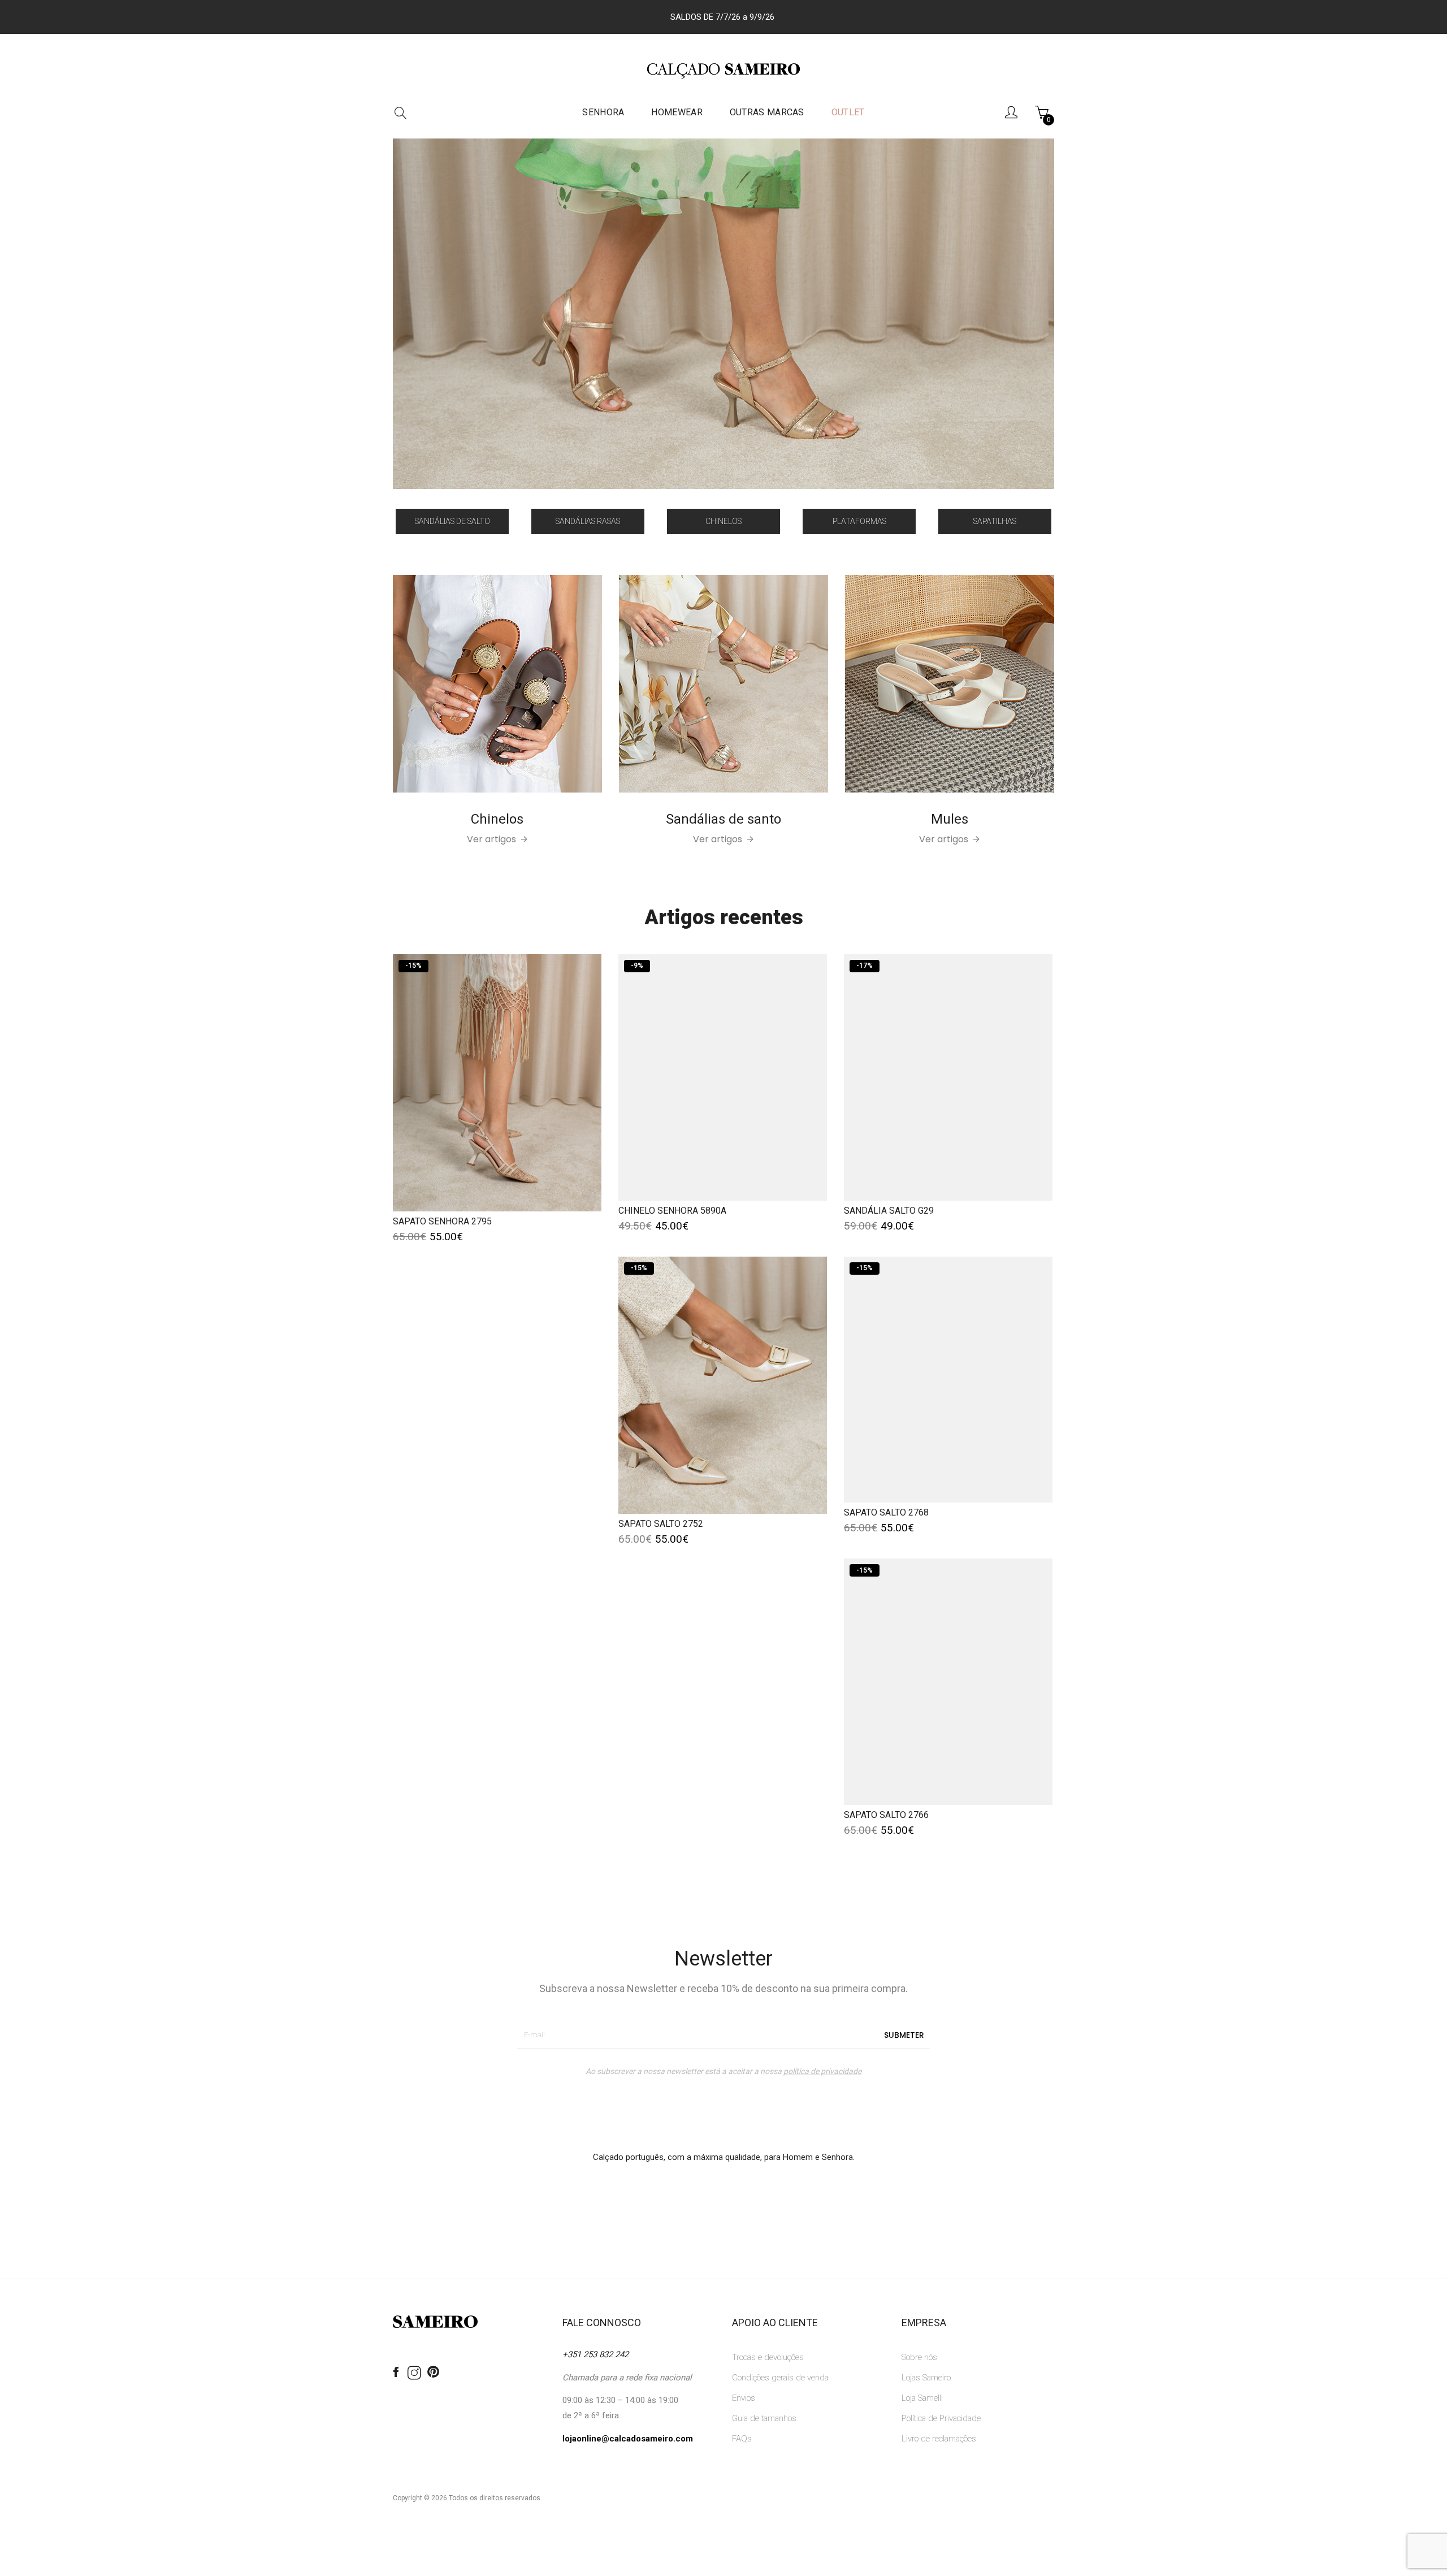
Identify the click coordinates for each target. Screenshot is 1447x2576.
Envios (744, 2398)
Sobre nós (919, 2357)
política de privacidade (822, 2071)
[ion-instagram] (414, 2374)
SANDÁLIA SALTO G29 (889, 1211)
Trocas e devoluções (768, 2357)
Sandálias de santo (723, 819)
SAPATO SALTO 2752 (661, 1524)
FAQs (742, 2439)
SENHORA (603, 112)
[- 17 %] (948, 1077)
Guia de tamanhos (764, 2418)
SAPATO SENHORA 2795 (442, 1221)
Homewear (677, 112)
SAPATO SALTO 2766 (886, 1815)
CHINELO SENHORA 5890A (672, 1211)
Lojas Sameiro (926, 2378)
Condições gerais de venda (780, 2378)
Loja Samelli (922, 2398)
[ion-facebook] (396, 2372)
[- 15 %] (497, 1082)
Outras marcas (767, 112)
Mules (950, 819)
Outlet (848, 112)
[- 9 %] (723, 1077)
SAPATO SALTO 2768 (886, 1512)
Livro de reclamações (939, 2439)
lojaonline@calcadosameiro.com (628, 2439)
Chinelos (497, 819)
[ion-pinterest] (433, 2372)
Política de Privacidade (941, 2418)
